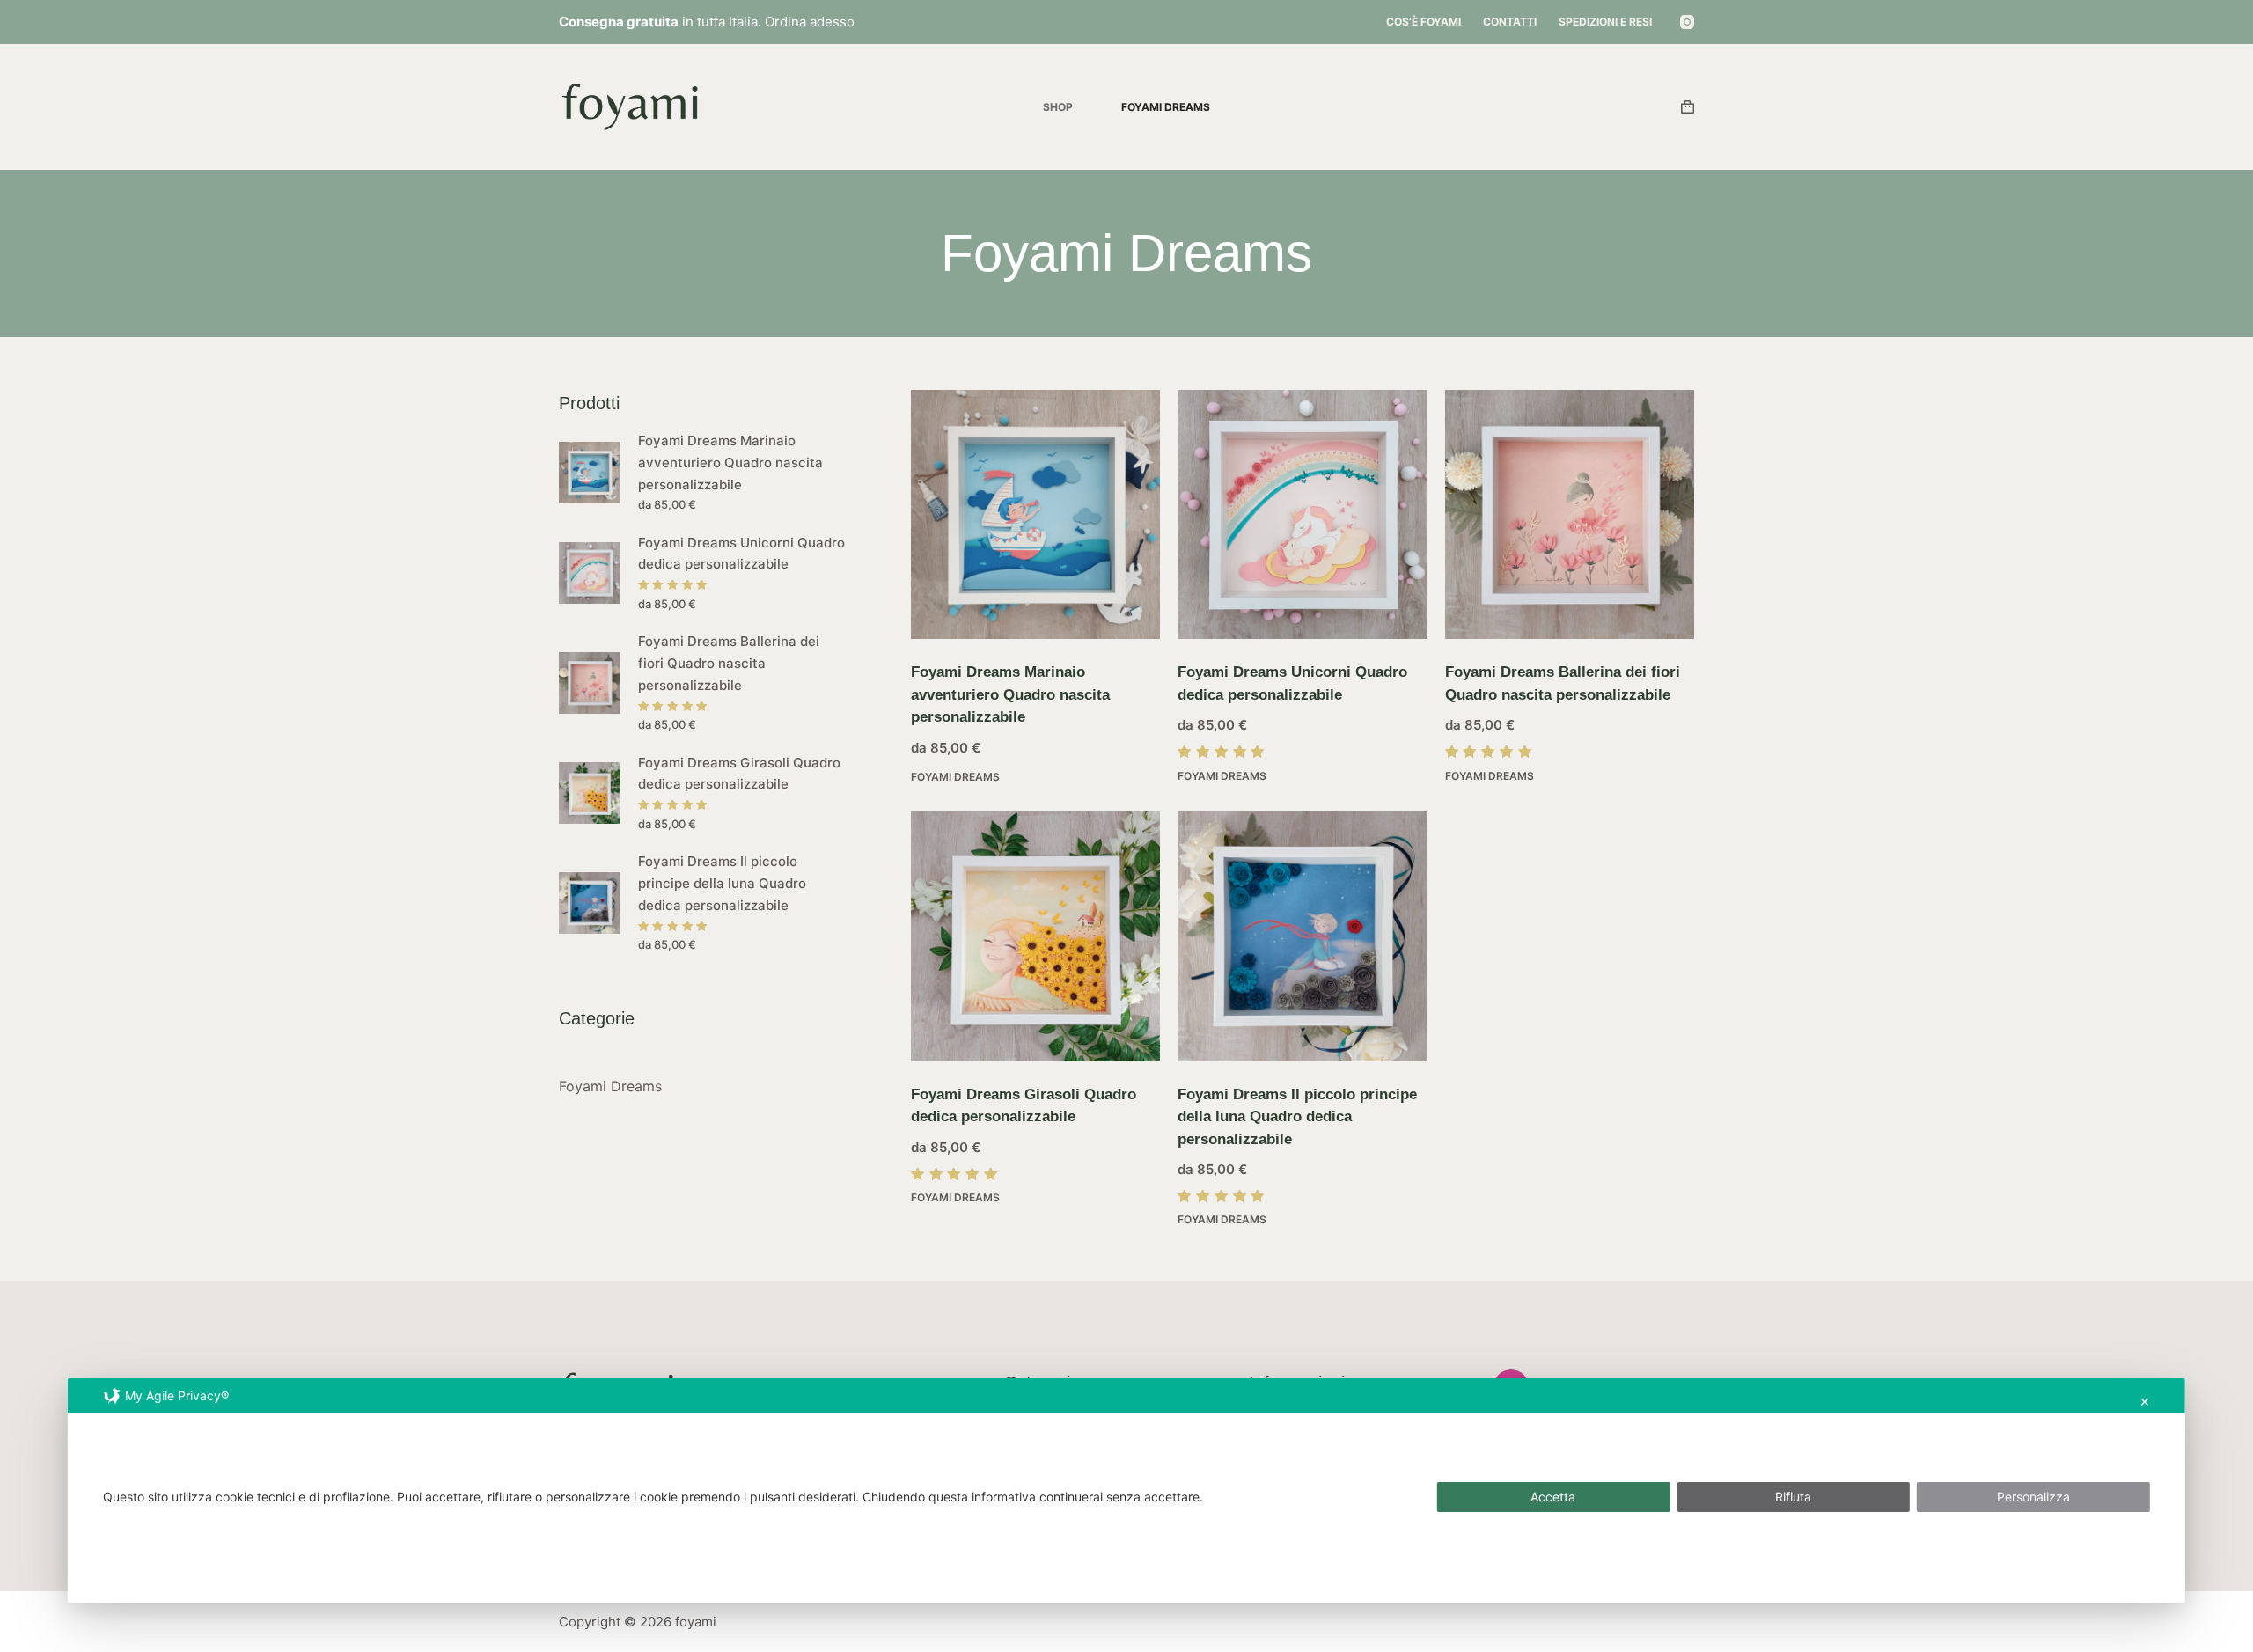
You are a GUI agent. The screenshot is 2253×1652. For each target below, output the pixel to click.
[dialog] (1126, 1490)
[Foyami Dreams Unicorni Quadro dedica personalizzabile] (1302, 514)
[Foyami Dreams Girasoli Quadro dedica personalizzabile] (1035, 936)
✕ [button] (2145, 1402)
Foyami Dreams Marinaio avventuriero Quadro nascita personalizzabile (1010, 694)
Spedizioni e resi (1605, 22)
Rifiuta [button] (1793, 1497)
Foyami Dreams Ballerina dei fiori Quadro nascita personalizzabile (729, 663)
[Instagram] (1687, 22)
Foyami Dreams (1166, 107)
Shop (1058, 107)
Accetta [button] (1553, 1497)
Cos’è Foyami (1424, 22)
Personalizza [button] (2033, 1497)
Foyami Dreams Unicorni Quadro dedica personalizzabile (741, 554)
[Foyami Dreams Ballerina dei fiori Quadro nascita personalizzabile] (1570, 514)
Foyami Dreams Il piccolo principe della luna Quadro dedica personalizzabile (1297, 1117)
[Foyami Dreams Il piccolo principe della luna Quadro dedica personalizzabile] (1302, 936)
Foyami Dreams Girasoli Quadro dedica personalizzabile (739, 774)
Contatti (1510, 22)
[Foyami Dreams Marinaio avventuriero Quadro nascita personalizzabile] (1035, 514)
